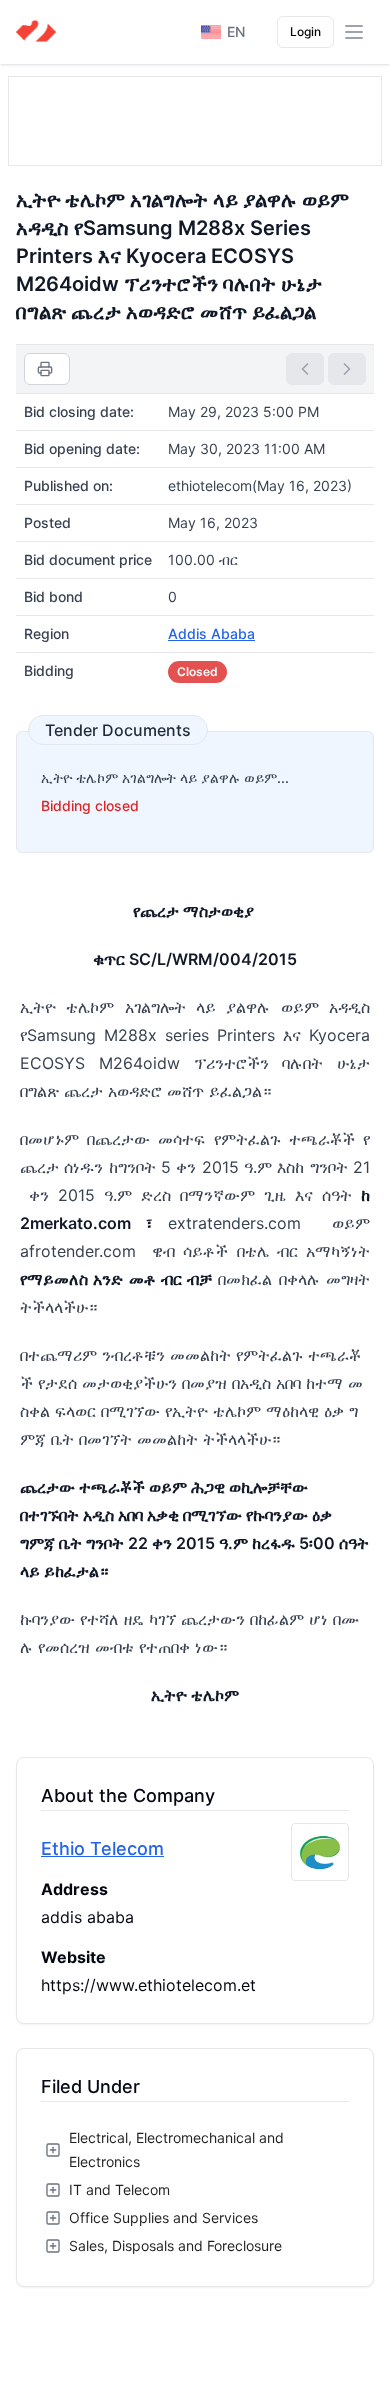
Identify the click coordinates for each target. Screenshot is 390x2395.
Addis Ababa (211, 633)
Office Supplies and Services (163, 2217)
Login (305, 31)
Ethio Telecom (102, 1848)
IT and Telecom (119, 2189)
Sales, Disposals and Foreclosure (175, 2245)
